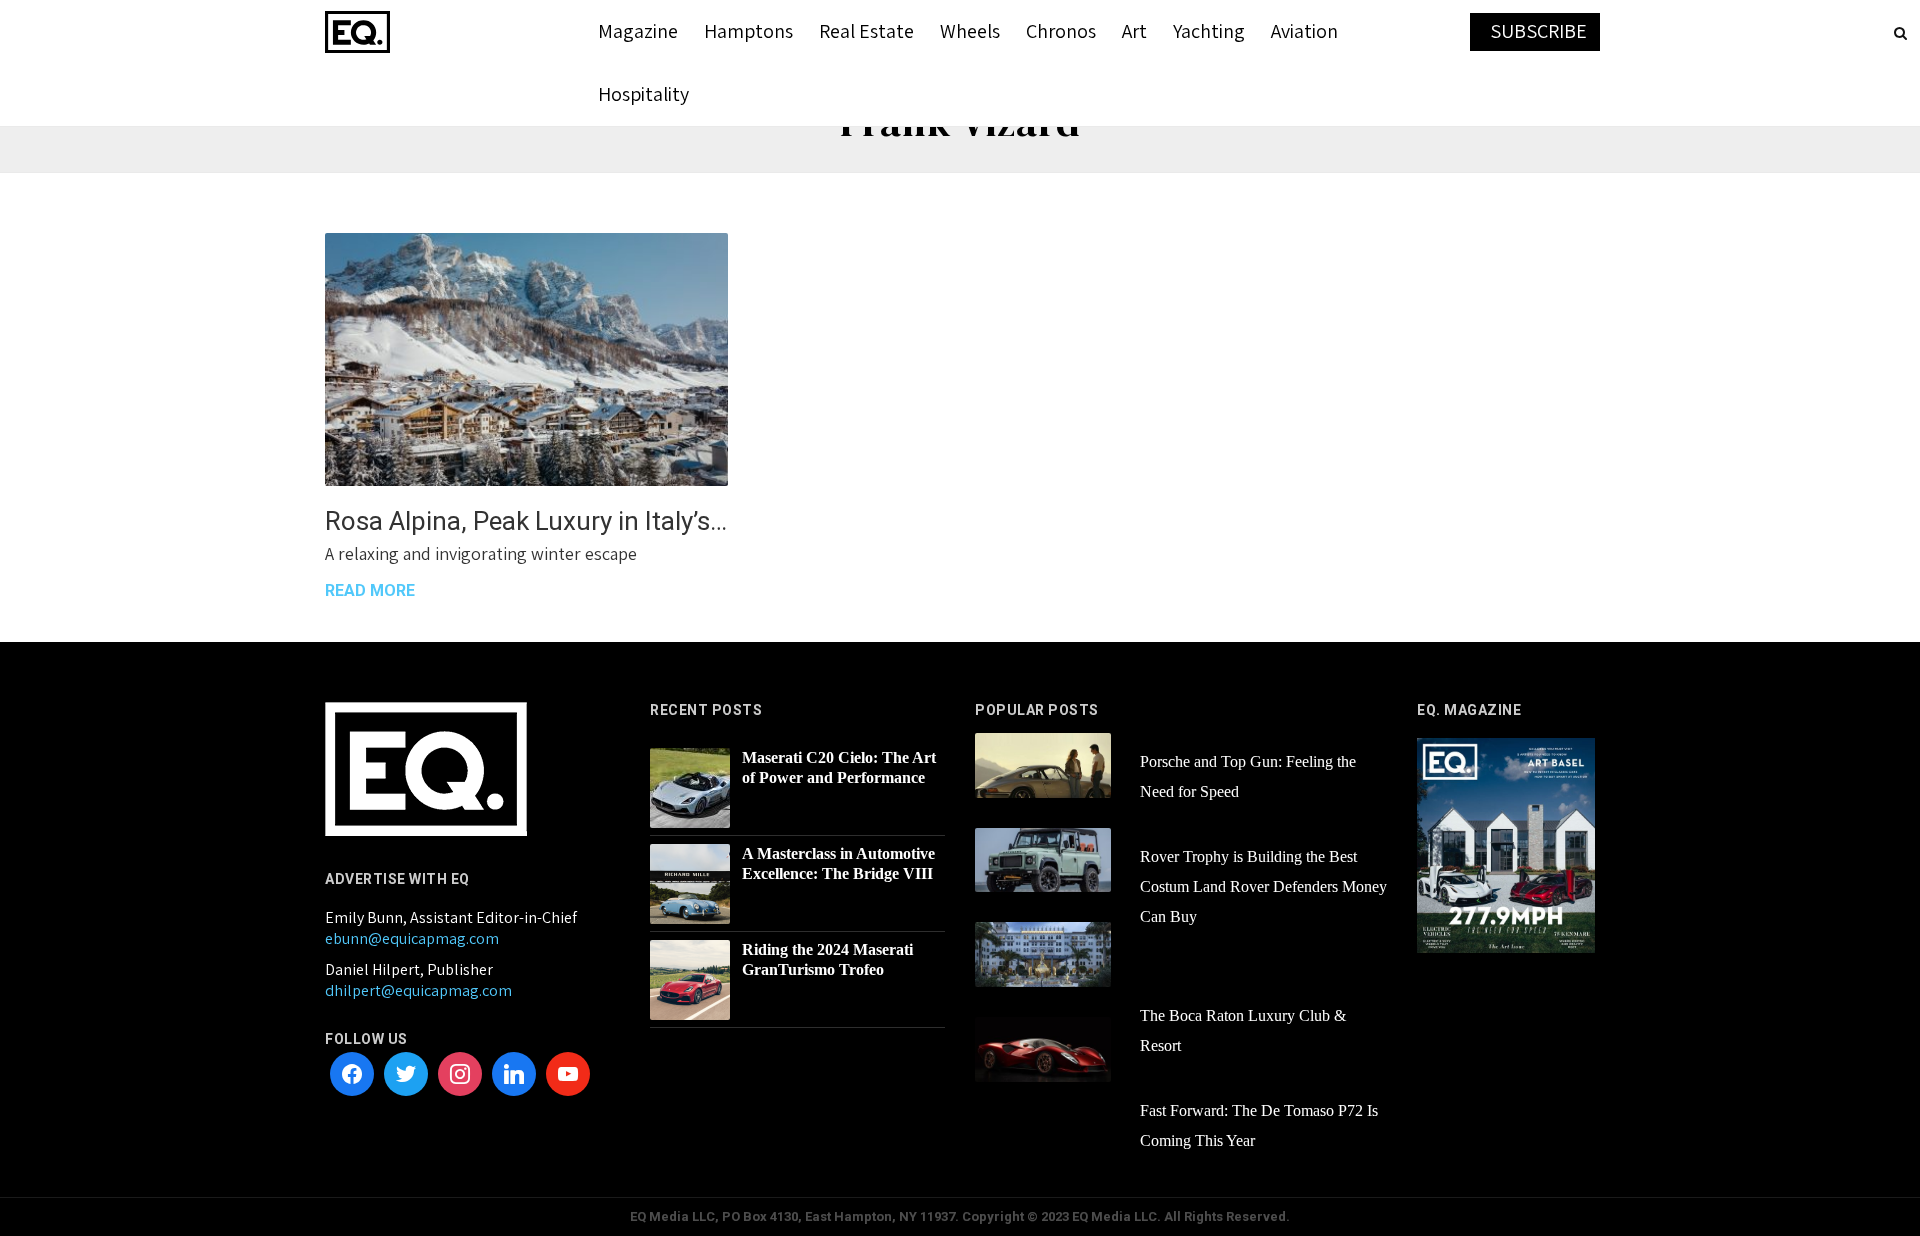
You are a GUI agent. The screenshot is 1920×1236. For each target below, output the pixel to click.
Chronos (1061, 31)
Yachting (1209, 31)
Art (1134, 31)
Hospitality (643, 94)
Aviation (1304, 31)
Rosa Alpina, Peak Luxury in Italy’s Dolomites (526, 521)
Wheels (970, 31)
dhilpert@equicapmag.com (418, 990)
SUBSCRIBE (1538, 31)
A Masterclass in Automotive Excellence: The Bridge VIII (838, 863)
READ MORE (370, 590)
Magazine (638, 31)
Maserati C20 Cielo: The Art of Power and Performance (839, 767)
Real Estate (866, 31)
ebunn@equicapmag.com (412, 938)
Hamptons (748, 31)
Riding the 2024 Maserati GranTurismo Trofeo (827, 959)
